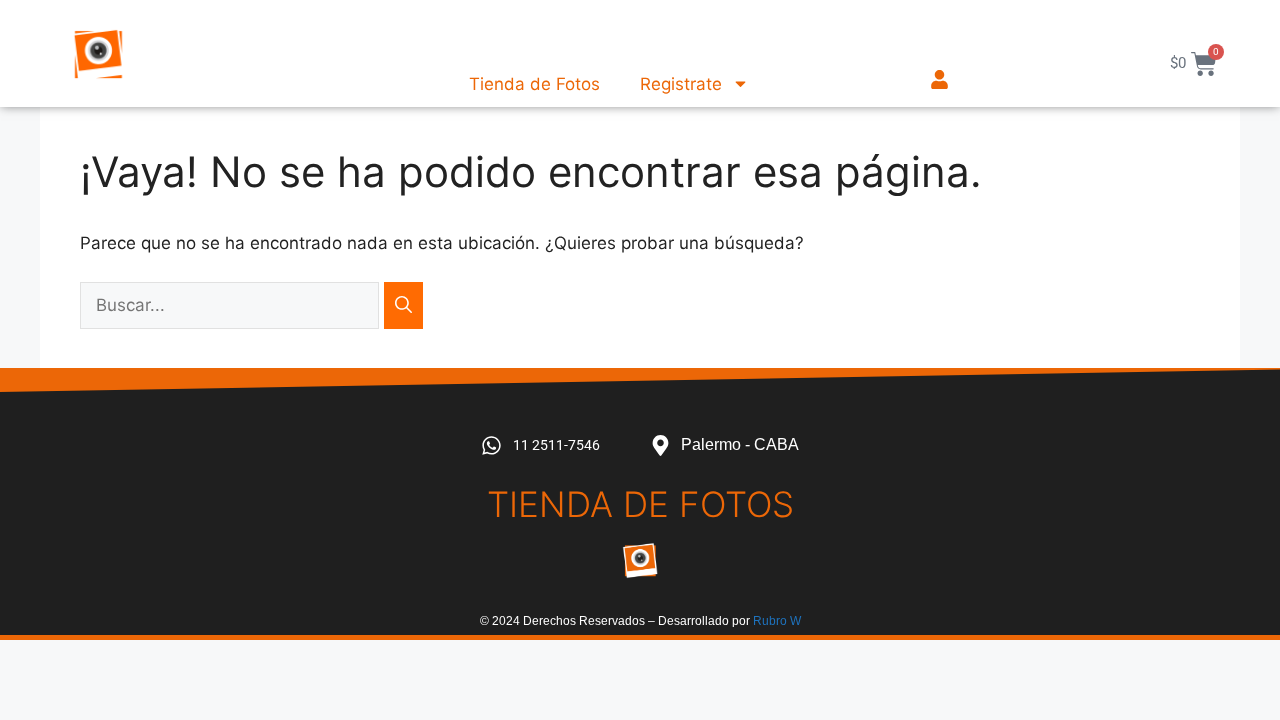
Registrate (681, 84)
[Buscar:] (232, 305)
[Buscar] (403, 306)
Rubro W (777, 621)
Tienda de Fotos (534, 84)
